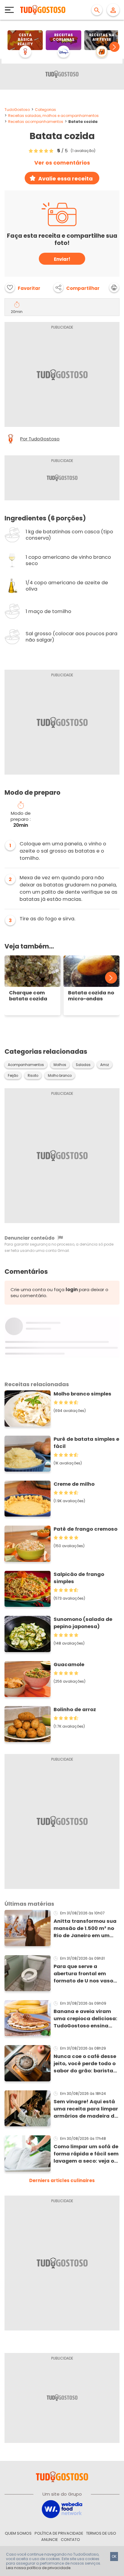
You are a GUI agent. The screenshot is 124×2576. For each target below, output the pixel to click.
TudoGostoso (17, 110)
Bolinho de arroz (75, 1709)
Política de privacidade (59, 2533)
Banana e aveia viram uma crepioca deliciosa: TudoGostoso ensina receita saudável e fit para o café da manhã (85, 2019)
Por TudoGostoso (40, 439)
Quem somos (18, 2533)
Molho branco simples (82, 1394)
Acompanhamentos (26, 1065)
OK (114, 2556)
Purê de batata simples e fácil (86, 1443)
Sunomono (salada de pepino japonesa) (83, 1623)
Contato (70, 2540)
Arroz (105, 1065)
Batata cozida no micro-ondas (91, 996)
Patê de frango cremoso (85, 1529)
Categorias (45, 110)
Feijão (13, 1076)
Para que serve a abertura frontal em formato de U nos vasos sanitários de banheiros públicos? (85, 1974)
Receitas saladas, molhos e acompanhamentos (53, 116)
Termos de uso (101, 2533)
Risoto (33, 1076)
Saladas (83, 1065)
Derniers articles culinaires (62, 2180)
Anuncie (50, 2540)
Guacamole (69, 1665)
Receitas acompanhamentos (36, 122)
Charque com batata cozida (28, 996)
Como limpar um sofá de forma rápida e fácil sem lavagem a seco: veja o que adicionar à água (86, 2154)
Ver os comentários (62, 163)
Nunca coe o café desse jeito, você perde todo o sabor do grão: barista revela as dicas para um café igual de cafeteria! (85, 2064)
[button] (114, 47)
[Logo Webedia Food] (62, 2509)
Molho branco (60, 1076)
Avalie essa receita (65, 179)
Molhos (60, 1065)
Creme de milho (74, 1484)
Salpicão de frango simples (79, 1578)
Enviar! (62, 259)
